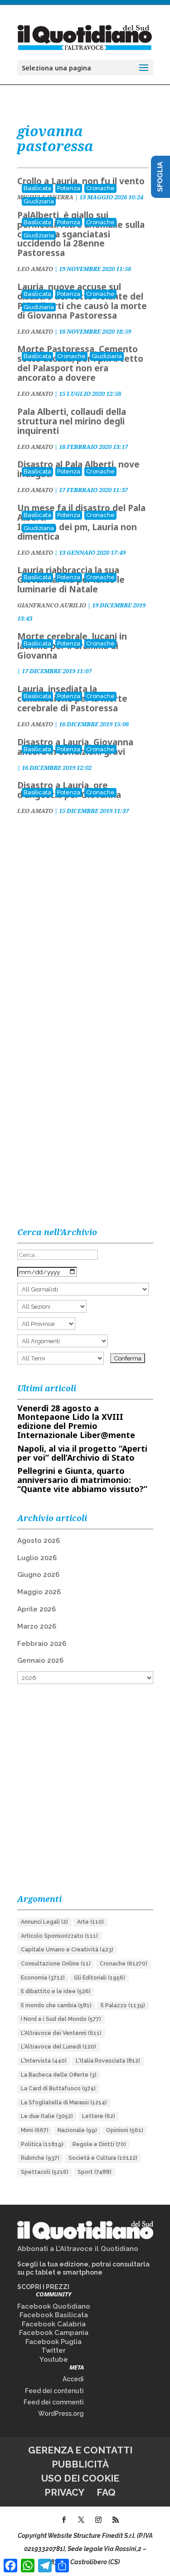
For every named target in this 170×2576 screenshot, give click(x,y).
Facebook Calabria (54, 2324)
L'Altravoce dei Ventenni (61, 2033)
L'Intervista (44, 2061)
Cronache (100, 188)
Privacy (64, 2492)
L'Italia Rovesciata (108, 2061)
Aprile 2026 (36, 1609)
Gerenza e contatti (80, 2450)
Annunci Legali (44, 1922)
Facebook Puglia (53, 2342)
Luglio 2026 (37, 1558)
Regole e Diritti (99, 2144)
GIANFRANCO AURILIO (52, 605)
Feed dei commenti (54, 2402)
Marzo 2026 (37, 1626)
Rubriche (40, 2158)
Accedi (73, 2379)
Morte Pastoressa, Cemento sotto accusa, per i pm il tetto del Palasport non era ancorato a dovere (80, 363)
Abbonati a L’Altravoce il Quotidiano (78, 2249)
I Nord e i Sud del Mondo (61, 2019)
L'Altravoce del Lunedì (58, 2047)
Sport (95, 2172)
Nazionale (77, 2130)
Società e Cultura (103, 2158)
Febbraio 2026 (42, 1644)
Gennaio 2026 (40, 1660)
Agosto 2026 (39, 1541)
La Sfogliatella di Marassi (64, 2103)
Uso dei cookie (80, 2478)
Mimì (35, 2130)
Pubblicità (80, 2464)
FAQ (106, 2492)
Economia (43, 1978)
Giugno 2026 (38, 1575)
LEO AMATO (35, 269)
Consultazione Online (56, 1964)
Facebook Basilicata (54, 2315)
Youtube (54, 2359)
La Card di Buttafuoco (58, 2088)
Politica (42, 2144)
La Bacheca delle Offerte (59, 2075)
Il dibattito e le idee (56, 1991)
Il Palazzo (123, 2005)
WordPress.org (61, 2413)
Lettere (99, 2116)
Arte (90, 1922)
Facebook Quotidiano (54, 2306)
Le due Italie (47, 2116)
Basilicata (37, 188)
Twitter (53, 2350)
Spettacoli (45, 2172)
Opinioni (125, 2130)
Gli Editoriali (100, 1978)
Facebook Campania (54, 2333)
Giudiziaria (39, 201)
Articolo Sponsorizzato (59, 1936)
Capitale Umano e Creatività (67, 1950)
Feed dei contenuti (54, 2391)
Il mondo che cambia (56, 2005)
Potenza (69, 188)
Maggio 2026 (39, 1592)
